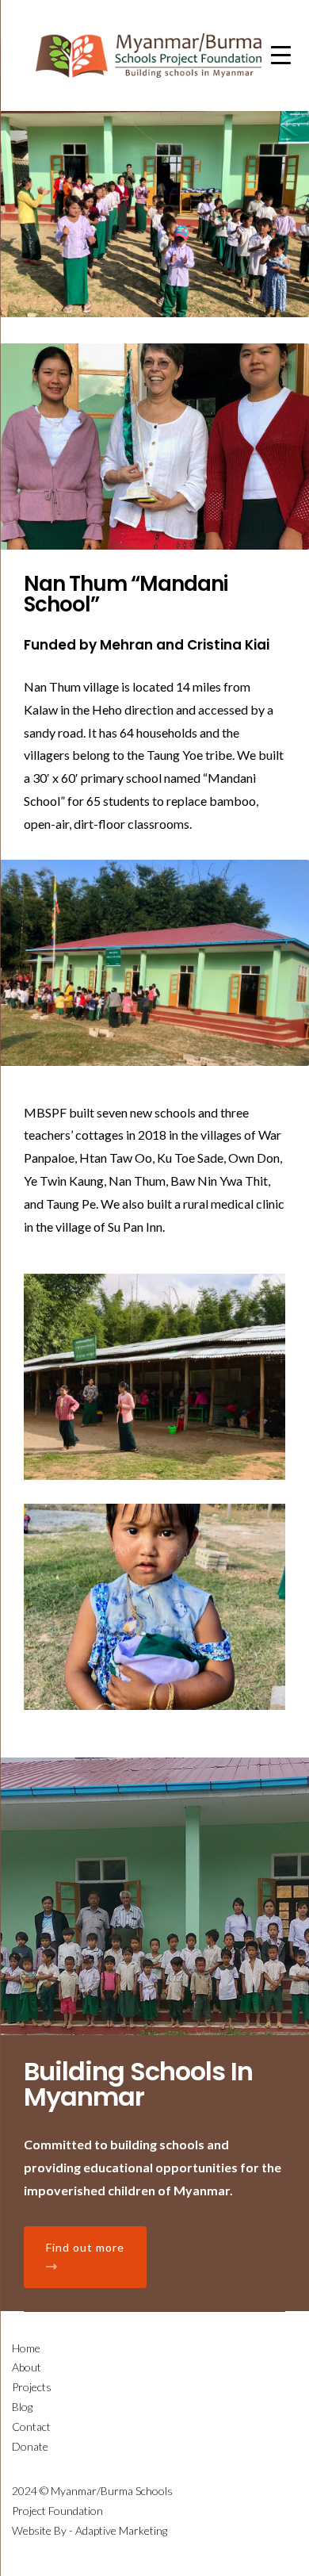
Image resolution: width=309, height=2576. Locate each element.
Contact (31, 2426)
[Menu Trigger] (281, 54)
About (27, 2367)
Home (26, 2348)
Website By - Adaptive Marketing (90, 2530)
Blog (22, 2407)
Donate (30, 2446)
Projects (32, 2387)
